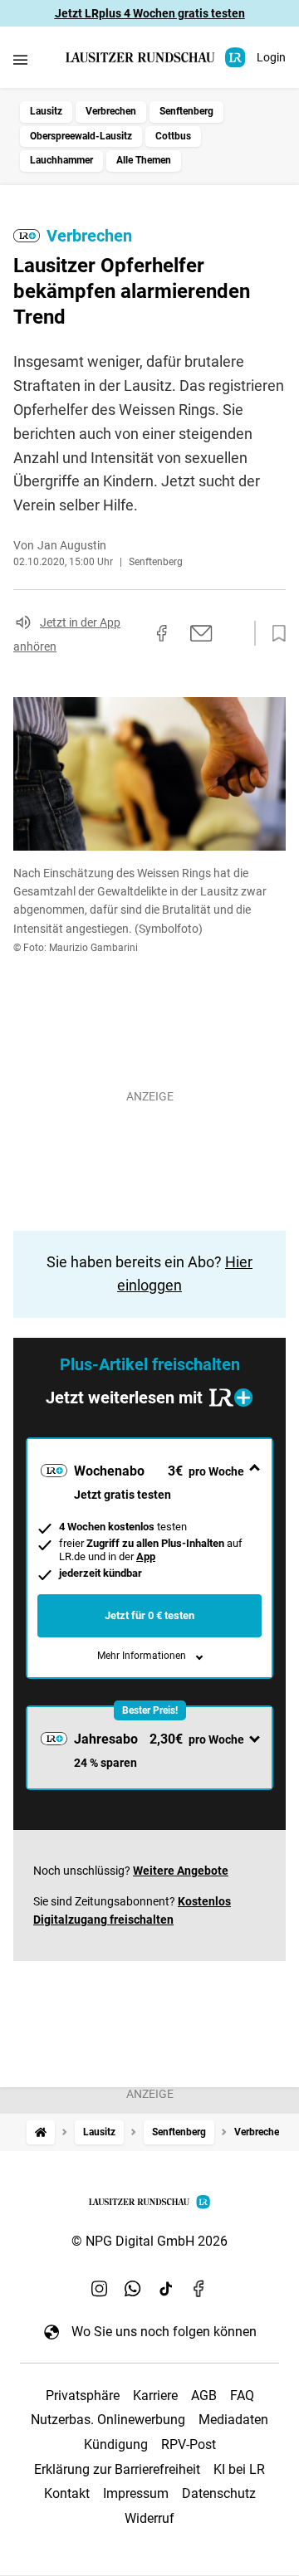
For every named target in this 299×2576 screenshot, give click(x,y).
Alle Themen (144, 160)
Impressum (136, 2493)
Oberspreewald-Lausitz (81, 136)
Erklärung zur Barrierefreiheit (117, 2469)
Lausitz (46, 111)
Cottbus (173, 136)
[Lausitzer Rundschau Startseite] (157, 58)
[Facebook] (199, 2288)
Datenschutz (219, 2493)
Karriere (155, 2395)
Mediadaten (233, 2420)
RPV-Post (189, 2444)
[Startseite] (41, 2132)
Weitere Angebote (181, 1871)
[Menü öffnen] (20, 59)
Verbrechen (111, 111)
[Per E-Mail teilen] (201, 633)
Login (271, 57)
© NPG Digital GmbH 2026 (149, 2241)
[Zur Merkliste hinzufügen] (274, 634)
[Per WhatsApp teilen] (233, 633)
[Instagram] (100, 2288)
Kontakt (67, 2493)
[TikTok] (166, 2288)
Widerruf (149, 2518)
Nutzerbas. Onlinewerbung (108, 2420)
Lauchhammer (61, 160)
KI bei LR (239, 2469)
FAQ (242, 2395)
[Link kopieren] (132, 633)
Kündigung (116, 2444)
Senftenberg (186, 111)
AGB (204, 2395)
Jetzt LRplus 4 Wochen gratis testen (150, 13)
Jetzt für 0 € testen (149, 1615)
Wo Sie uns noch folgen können (164, 2332)
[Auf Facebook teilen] (162, 633)
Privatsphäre (83, 2395)
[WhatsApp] (133, 2288)
